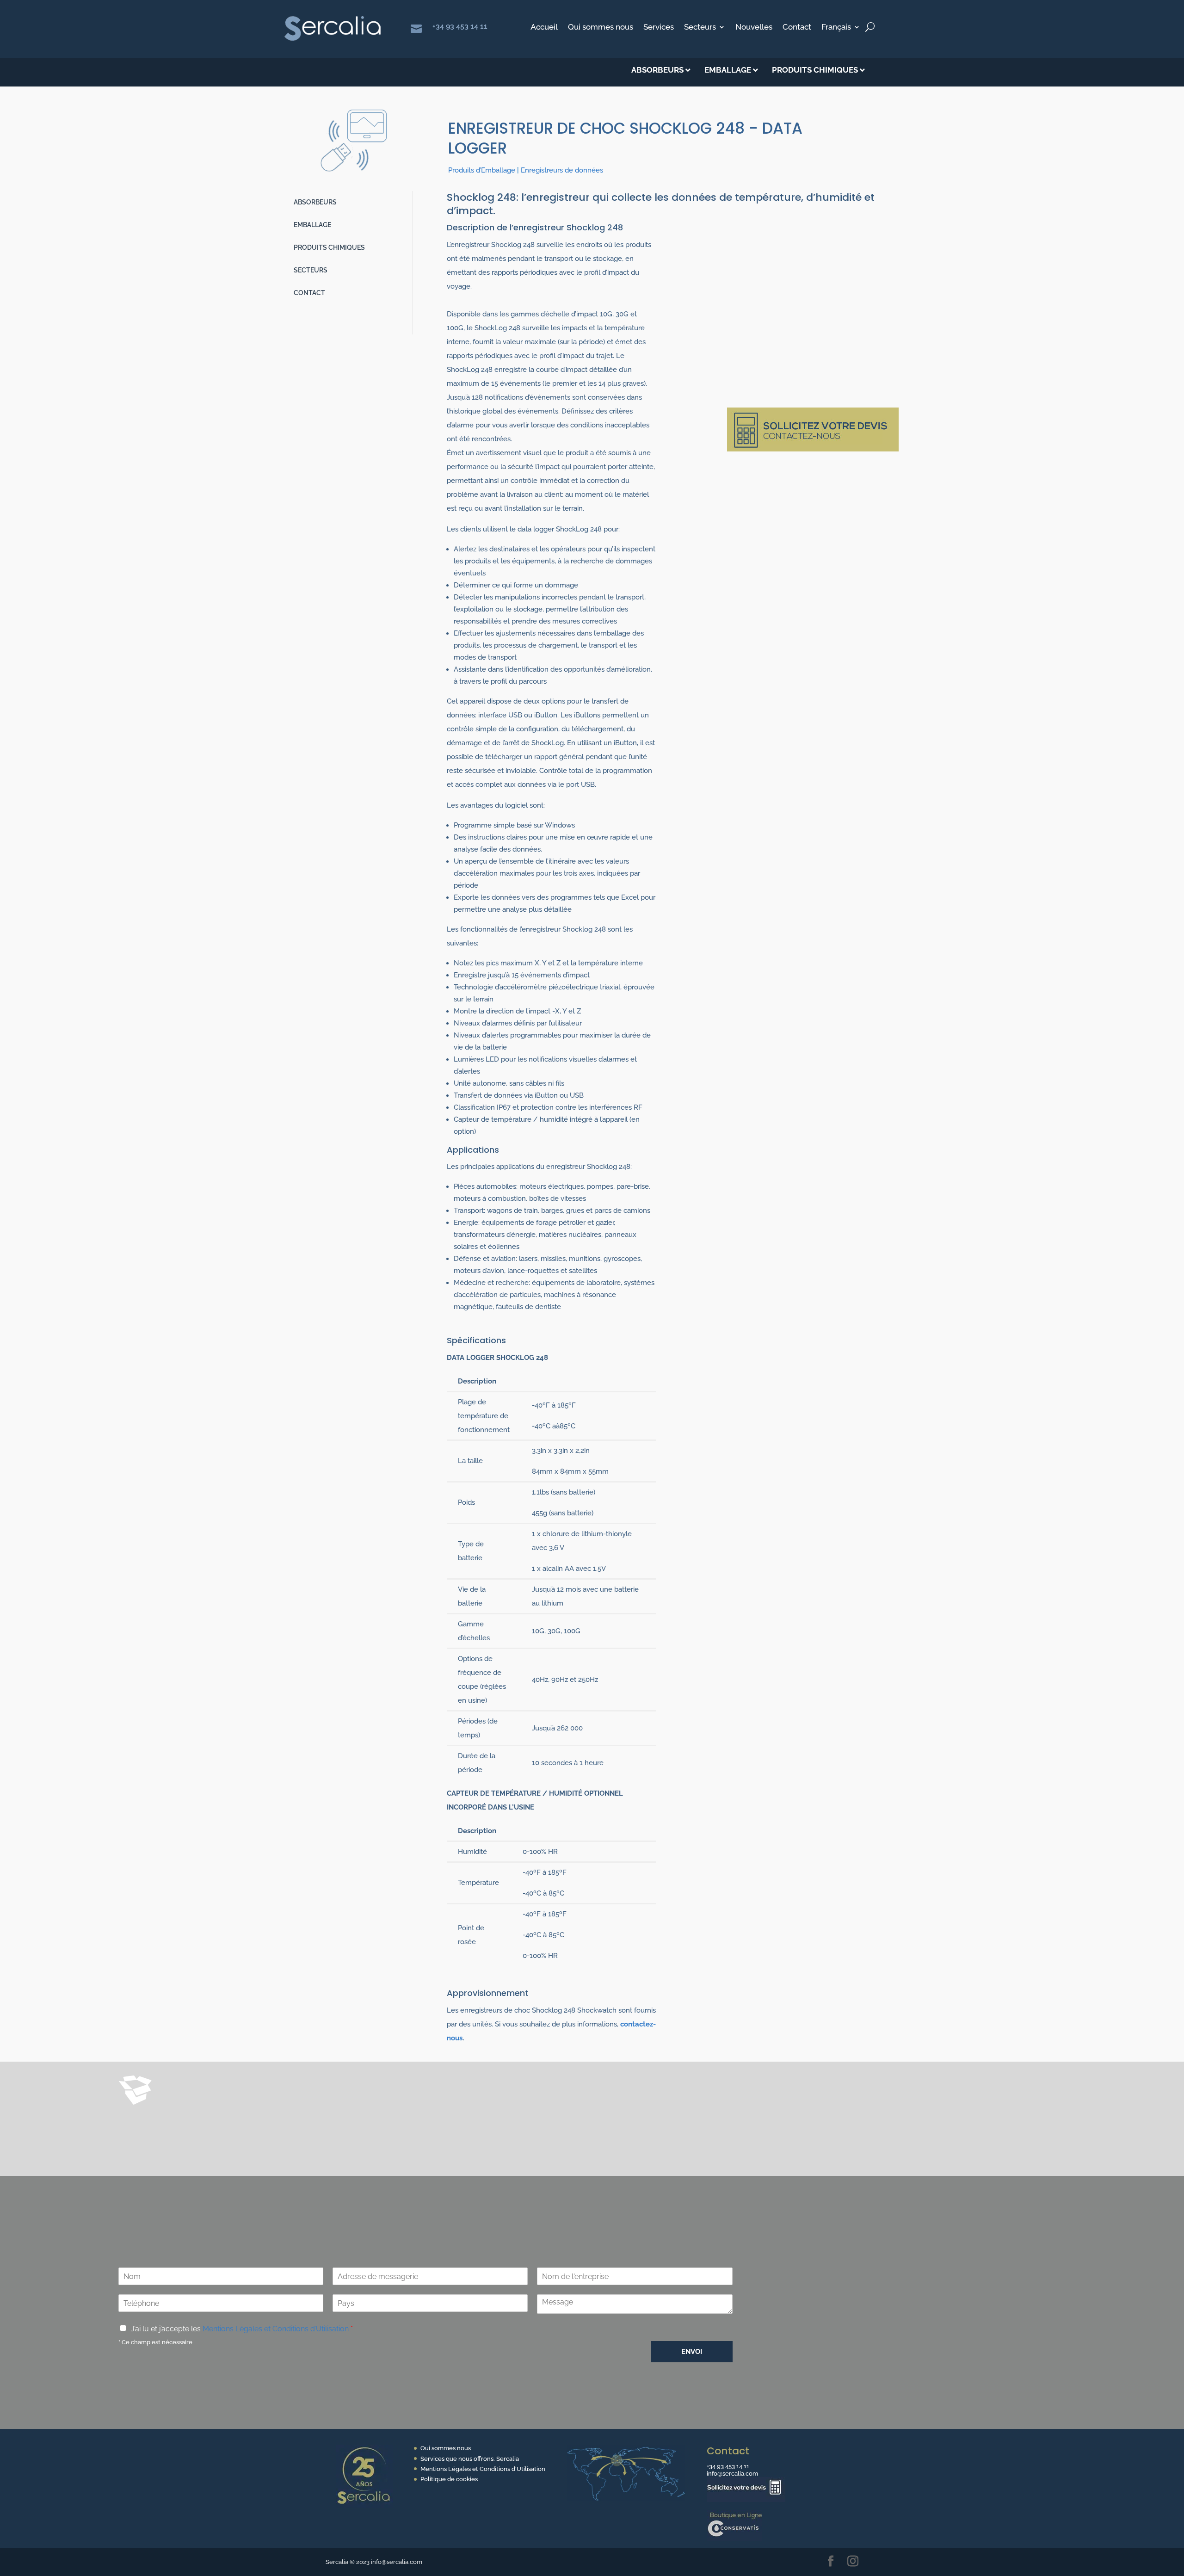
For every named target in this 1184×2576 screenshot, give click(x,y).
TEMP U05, (555, 2114)
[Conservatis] (734, 2539)
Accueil (544, 28)
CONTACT (309, 293)
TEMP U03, (513, 2114)
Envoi (692, 2352)
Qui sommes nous (601, 28)
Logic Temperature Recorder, (278, 2128)
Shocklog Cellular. (594, 2128)
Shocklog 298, (198, 2128)
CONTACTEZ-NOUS (838, 2185)
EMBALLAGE (312, 225)
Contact (797, 28)
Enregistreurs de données (562, 170)
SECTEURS (311, 270)
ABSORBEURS (315, 202)
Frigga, (452, 2114)
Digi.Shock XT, (667, 2114)
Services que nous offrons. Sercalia (470, 2459)
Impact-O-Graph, (393, 2128)
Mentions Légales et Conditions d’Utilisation (276, 2329)
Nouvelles (754, 28)
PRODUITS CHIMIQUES (329, 247)
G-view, (346, 2128)
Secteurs (700, 28)
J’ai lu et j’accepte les (242, 2329)
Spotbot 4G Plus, (456, 2128)
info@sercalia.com (732, 2474)
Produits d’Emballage (482, 170)
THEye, (479, 2114)
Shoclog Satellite (519, 2128)
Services (659, 28)
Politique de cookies (449, 2479)
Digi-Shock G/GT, (608, 2114)
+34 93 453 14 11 (460, 26)
